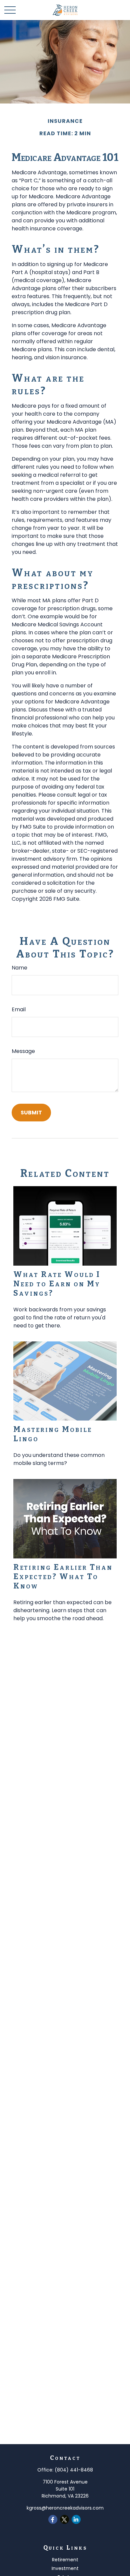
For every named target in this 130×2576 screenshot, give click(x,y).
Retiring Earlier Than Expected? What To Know (63, 1576)
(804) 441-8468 (74, 2470)
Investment (65, 2568)
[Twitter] (64, 2519)
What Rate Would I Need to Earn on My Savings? (57, 1284)
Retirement (65, 2560)
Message (23, 1051)
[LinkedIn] (76, 2519)
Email (19, 1009)
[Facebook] (53, 2519)
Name (19, 968)
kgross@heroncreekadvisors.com (65, 2508)
